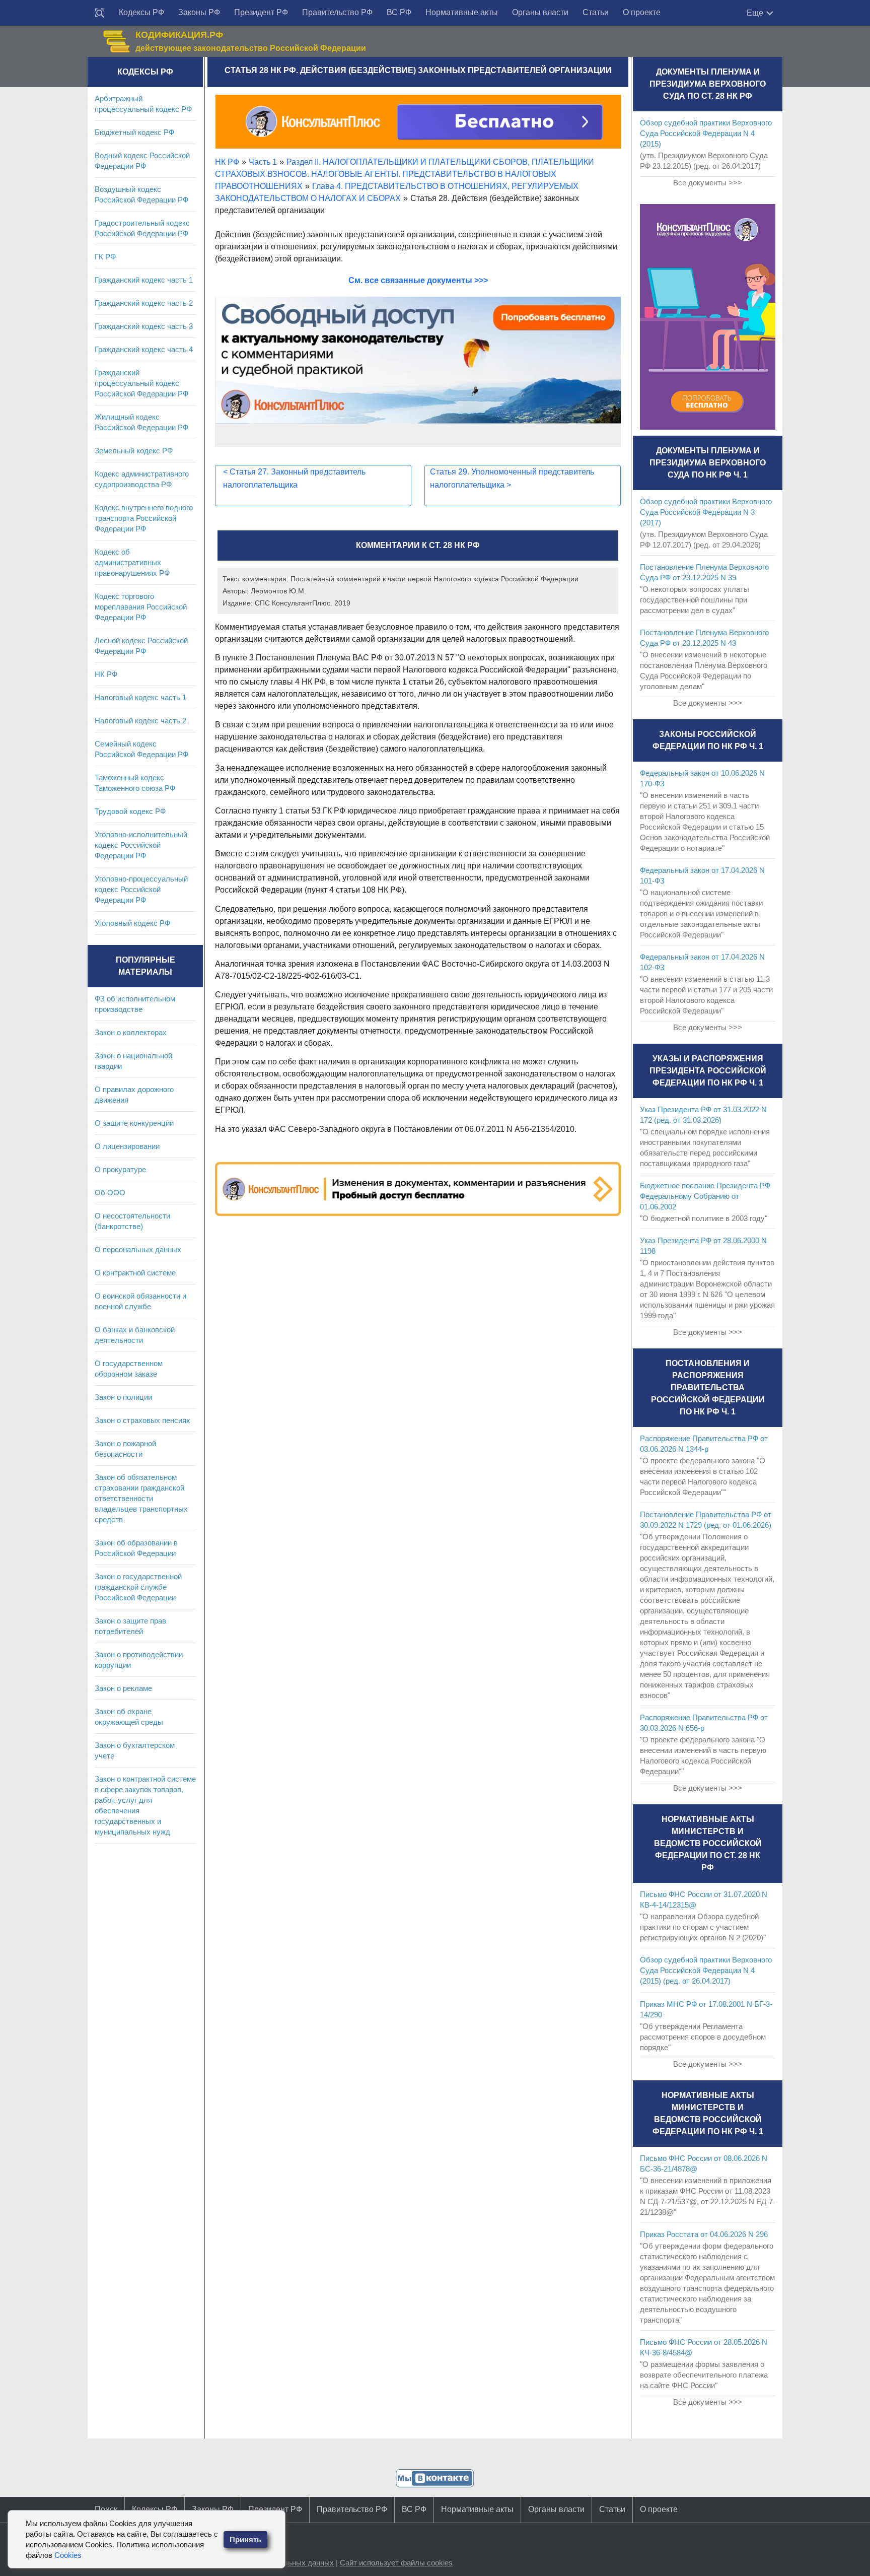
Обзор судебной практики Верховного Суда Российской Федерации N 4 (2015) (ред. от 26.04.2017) (706, 1970)
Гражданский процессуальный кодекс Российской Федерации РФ (141, 383)
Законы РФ (199, 12)
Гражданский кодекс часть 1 (144, 280)
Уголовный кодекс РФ (132, 923)
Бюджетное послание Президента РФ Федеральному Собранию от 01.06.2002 (705, 1196)
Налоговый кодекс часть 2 (140, 721)
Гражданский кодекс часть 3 (144, 326)
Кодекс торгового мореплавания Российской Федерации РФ (141, 607)
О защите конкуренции (134, 1123)
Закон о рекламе (123, 1688)
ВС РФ (399, 12)
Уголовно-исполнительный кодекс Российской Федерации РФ (141, 845)
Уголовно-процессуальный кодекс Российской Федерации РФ (141, 889)
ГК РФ (105, 257)
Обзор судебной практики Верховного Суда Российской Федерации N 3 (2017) (706, 512)
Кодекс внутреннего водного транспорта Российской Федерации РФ (144, 518)
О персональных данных (138, 1249)
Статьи (596, 12)
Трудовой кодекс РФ (130, 811)
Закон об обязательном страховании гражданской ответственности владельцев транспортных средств (141, 1498)
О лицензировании (127, 1146)
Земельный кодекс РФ (134, 451)
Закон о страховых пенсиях (142, 1420)
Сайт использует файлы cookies (396, 2563)
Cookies (68, 2555)
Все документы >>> (708, 183)
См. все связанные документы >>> (418, 280)
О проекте (642, 12)
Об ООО (110, 1193)
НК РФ (106, 674)
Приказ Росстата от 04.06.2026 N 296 (704, 2234)
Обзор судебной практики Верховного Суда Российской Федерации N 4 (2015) (706, 133)
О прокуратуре (120, 1169)
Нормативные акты (462, 12)
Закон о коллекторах (131, 1032)
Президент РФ (261, 12)
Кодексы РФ (141, 12)
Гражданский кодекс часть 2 (144, 303)
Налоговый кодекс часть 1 (140, 697)
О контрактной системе (135, 1273)
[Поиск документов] (100, 13)
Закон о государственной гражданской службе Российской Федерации (138, 1587)
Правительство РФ (337, 12)
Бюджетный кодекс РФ (134, 132)
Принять (245, 2539)
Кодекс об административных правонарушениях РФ (132, 562)
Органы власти (540, 12)
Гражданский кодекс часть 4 (144, 349)
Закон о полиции (123, 1397)
